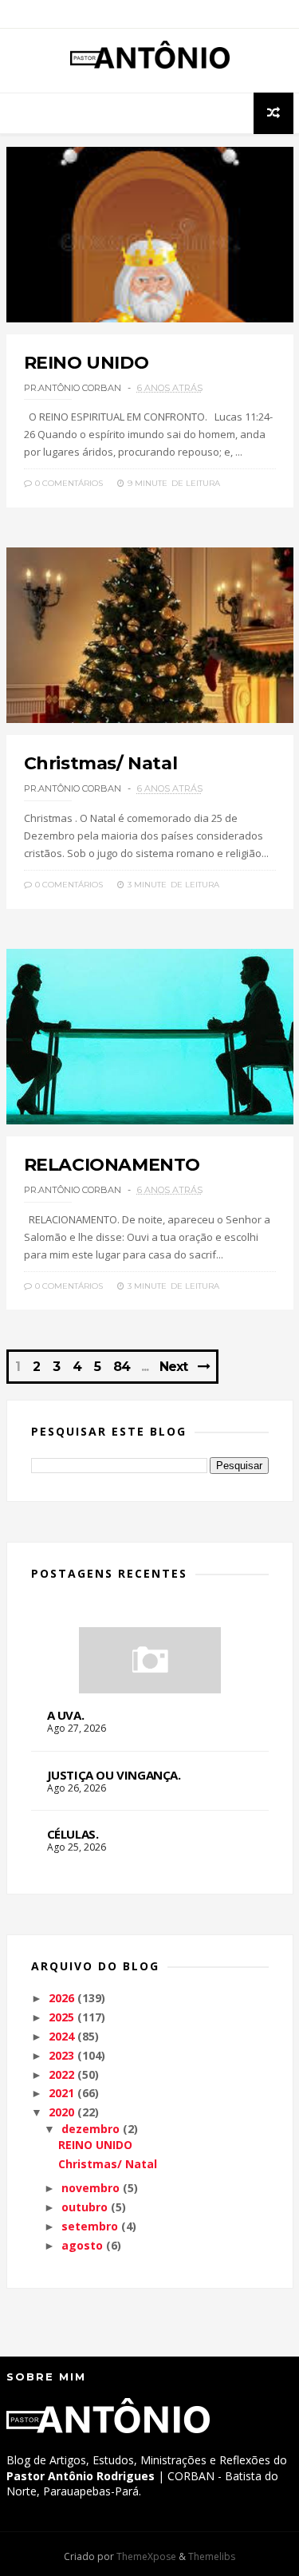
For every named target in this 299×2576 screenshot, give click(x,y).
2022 (61, 2074)
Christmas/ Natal (101, 763)
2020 (61, 2112)
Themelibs (212, 2556)
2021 (61, 2093)
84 (122, 1367)
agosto (82, 2245)
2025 (61, 2017)
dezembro (90, 2129)
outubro (85, 2207)
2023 (61, 2055)
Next (173, 1367)
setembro (90, 2226)
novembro (90, 2188)
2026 (61, 1998)
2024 (61, 2036)
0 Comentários (68, 483)
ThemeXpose (146, 2556)
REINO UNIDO (87, 363)
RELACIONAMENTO (112, 1165)
